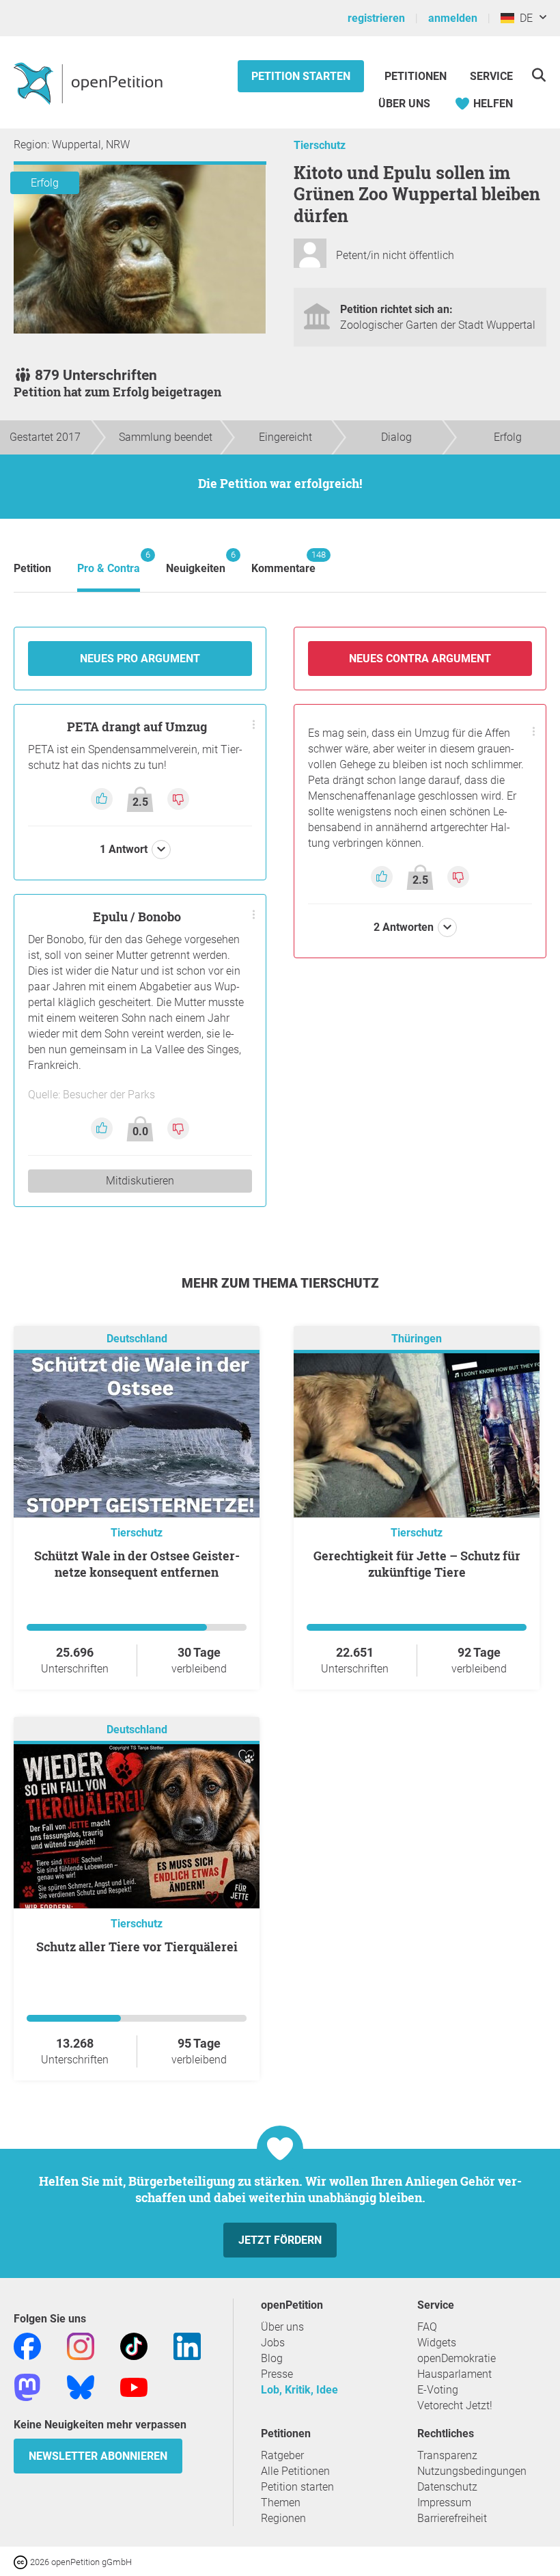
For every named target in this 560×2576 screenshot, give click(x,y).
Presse (277, 2374)
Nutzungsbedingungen (472, 2471)
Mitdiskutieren (140, 1181)
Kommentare (283, 562)
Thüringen (417, 1339)
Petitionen (417, 76)
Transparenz (447, 2455)
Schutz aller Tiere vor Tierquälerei (137, 1947)
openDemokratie (457, 2358)
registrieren (376, 18)
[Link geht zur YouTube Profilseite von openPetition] (134, 2386)
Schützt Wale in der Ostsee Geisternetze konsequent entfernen (137, 1564)
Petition (32, 568)
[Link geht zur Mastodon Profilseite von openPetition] (27, 2386)
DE (523, 18)
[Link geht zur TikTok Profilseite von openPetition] (134, 2345)
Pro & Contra (109, 562)
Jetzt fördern (280, 2240)
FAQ (427, 2327)
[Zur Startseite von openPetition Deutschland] (90, 83)
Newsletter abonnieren (98, 2456)
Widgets (437, 2343)
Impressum (444, 2503)
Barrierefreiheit (452, 2518)
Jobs (273, 2343)
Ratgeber (282, 2455)
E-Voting (438, 2390)
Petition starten (301, 76)
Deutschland (137, 1339)
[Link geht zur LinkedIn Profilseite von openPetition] (187, 2345)
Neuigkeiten (196, 562)
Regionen (283, 2518)
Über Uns (404, 104)
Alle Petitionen (295, 2471)
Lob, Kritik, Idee (299, 2390)
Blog (272, 2358)
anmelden (453, 18)
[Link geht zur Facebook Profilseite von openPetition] (27, 2345)
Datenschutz (447, 2487)
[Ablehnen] (178, 798)
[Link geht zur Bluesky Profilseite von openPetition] (81, 2386)
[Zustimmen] (103, 798)
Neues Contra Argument (420, 659)
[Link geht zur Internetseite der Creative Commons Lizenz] (22, 2561)
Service (491, 76)
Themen (281, 2503)
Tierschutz (320, 145)
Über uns (282, 2327)
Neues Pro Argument (140, 659)
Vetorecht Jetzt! (455, 2405)
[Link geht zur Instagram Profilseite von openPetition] (81, 2345)
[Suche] (538, 75)
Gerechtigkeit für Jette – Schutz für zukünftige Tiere (417, 1564)
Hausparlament (454, 2374)
